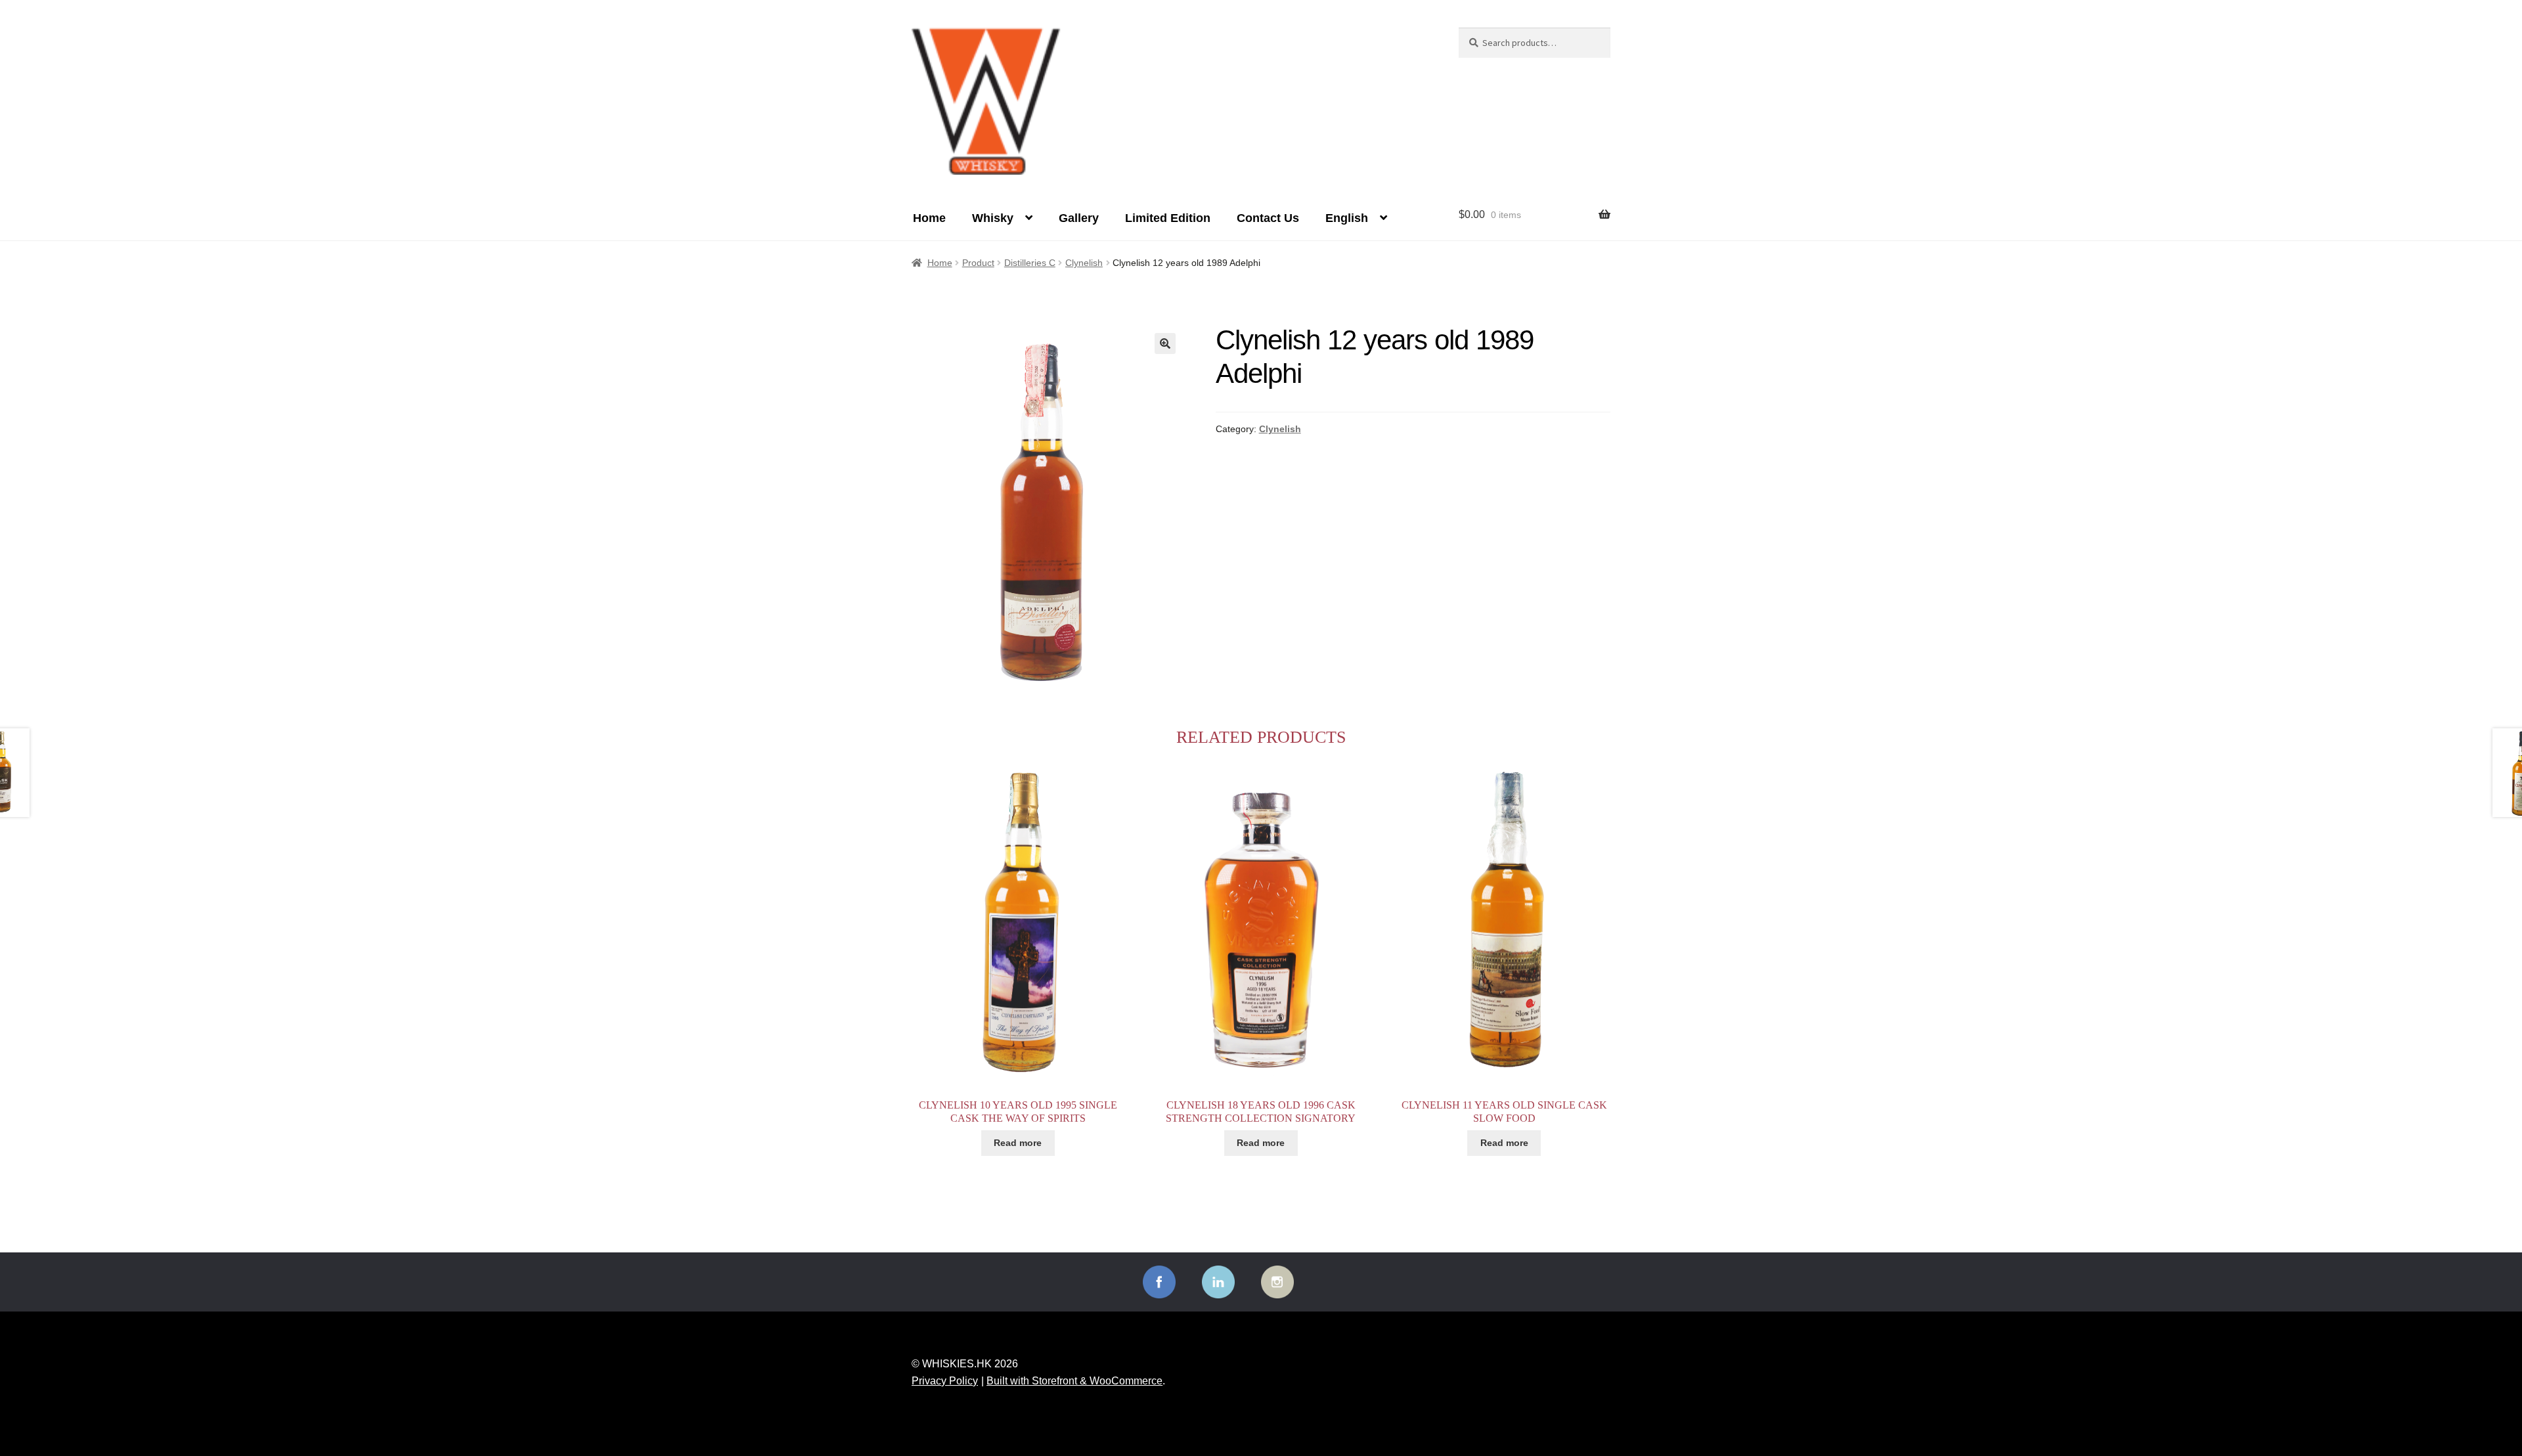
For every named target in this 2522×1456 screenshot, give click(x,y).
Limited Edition (1168, 218)
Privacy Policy (945, 1381)
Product (978, 263)
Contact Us (1268, 218)
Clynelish (1084, 263)
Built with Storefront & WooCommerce (1074, 1381)
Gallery (1079, 218)
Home (929, 218)
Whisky (993, 218)
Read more (1018, 1143)
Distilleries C (1030, 263)
